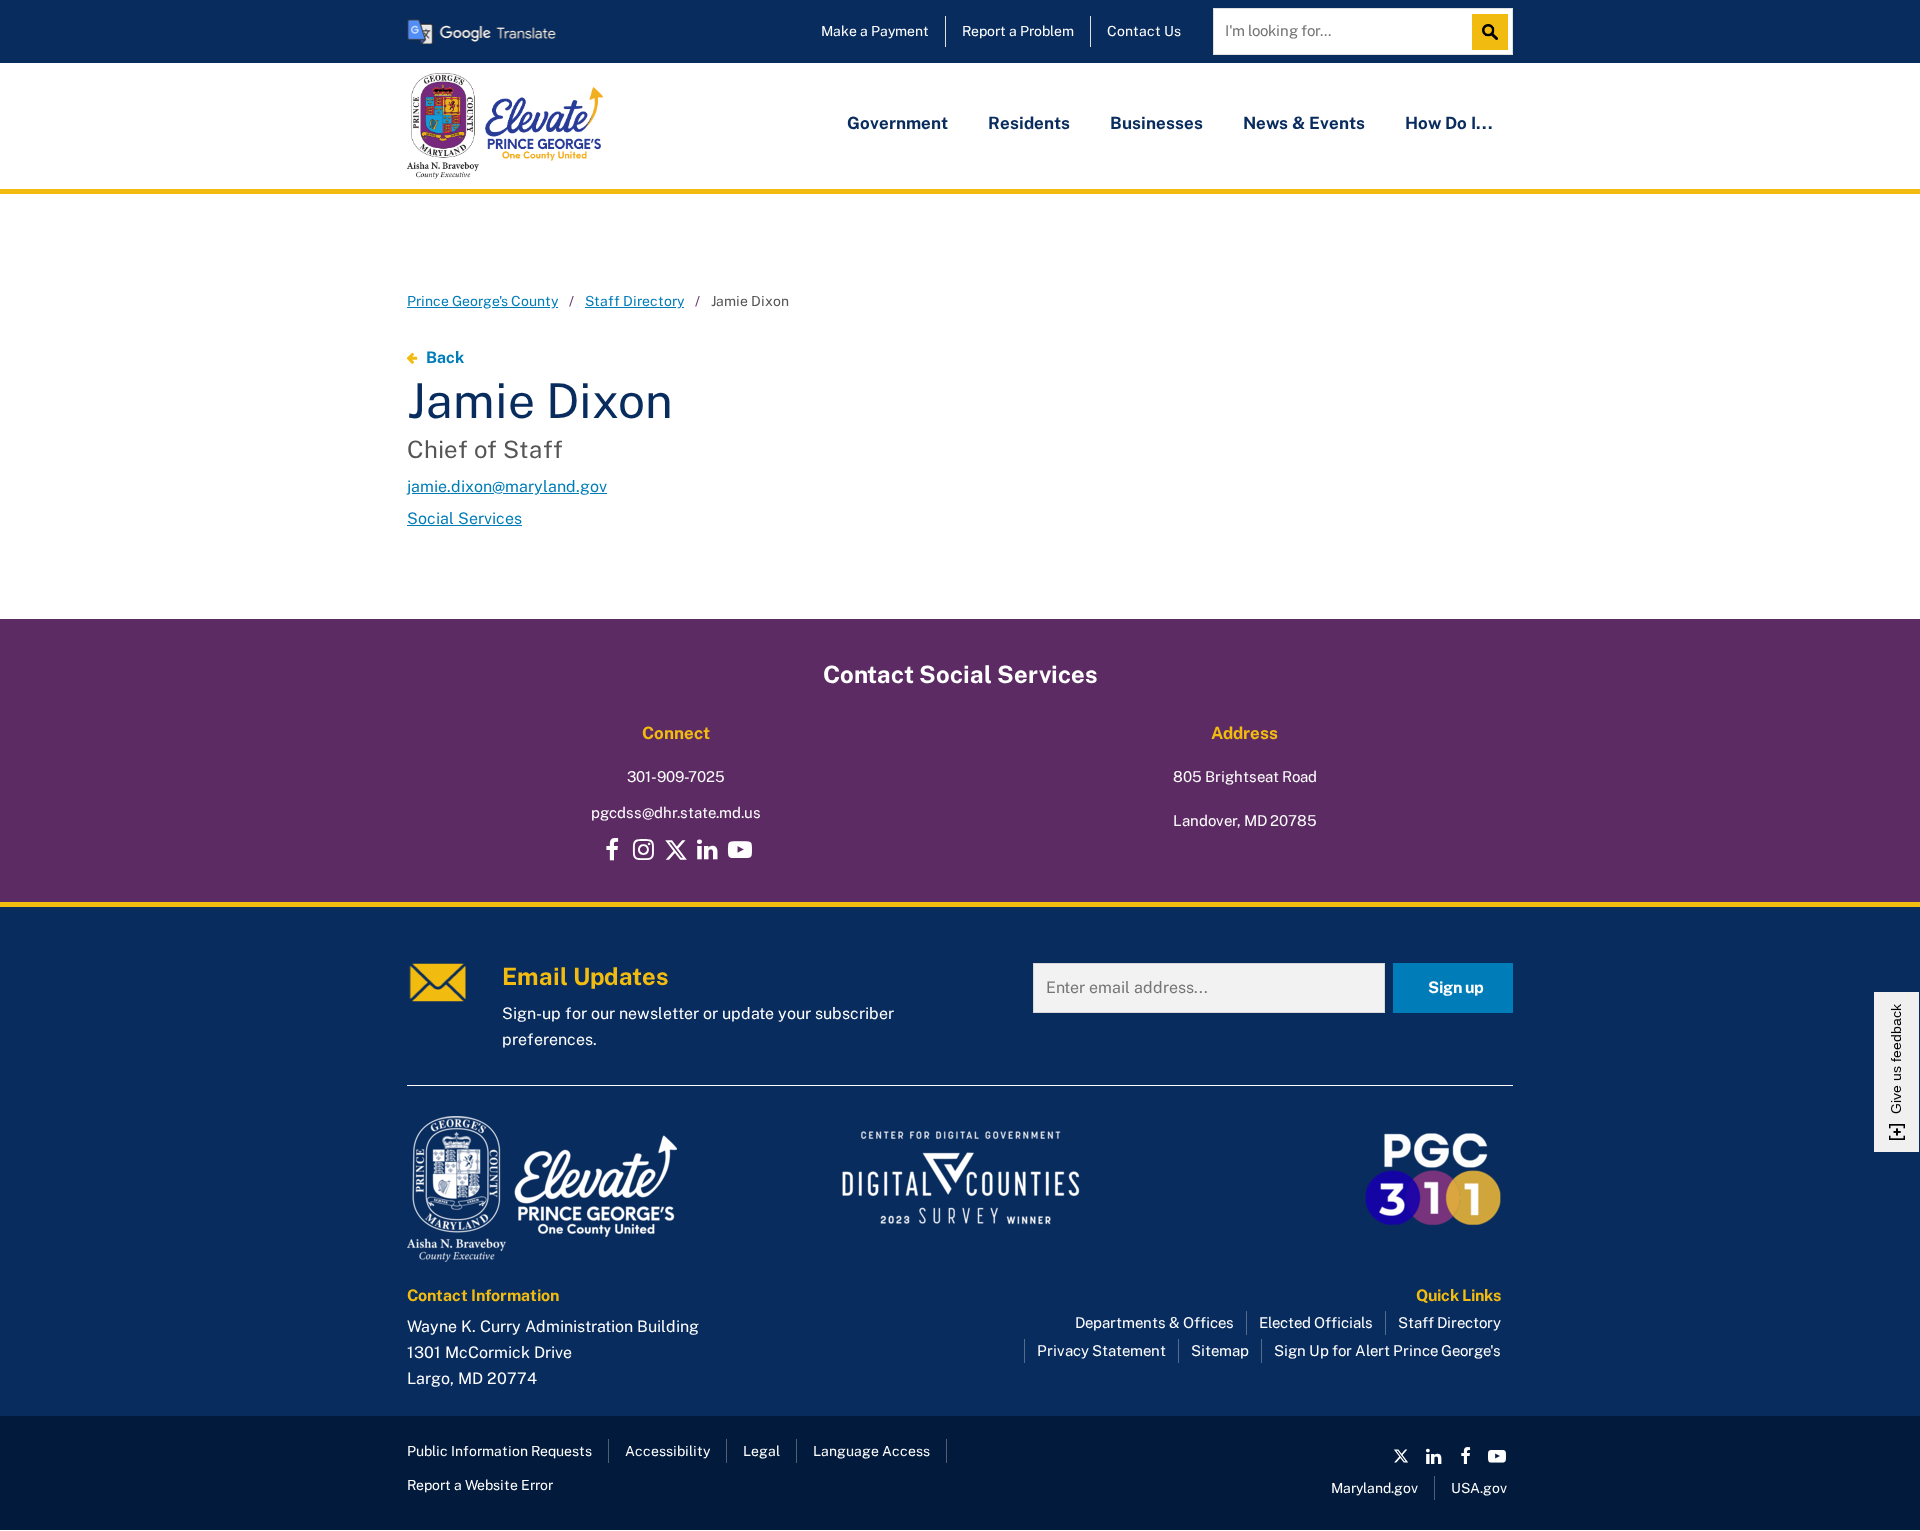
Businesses (1156, 123)
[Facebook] (612, 850)
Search (1495, 32)
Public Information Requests (499, 1451)
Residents (1029, 123)
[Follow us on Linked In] (1433, 1456)
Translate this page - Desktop (482, 31)
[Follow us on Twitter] (676, 850)
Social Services (464, 518)
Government (897, 123)
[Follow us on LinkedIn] (708, 850)
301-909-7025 (676, 776)
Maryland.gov (1374, 1488)
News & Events (1304, 123)
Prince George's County (482, 301)
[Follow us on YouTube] (1497, 1456)
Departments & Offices (1154, 1322)
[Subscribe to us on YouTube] (740, 850)
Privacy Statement (1101, 1350)
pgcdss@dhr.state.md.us (676, 812)
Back (445, 357)
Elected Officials (1316, 1322)
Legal (761, 1451)
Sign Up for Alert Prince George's (1387, 1350)
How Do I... (1449, 123)
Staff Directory (634, 301)
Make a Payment (875, 31)
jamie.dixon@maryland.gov (507, 486)
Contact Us (1144, 31)
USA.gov (1479, 1488)
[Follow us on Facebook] (1465, 1456)
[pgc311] (580, 1189)
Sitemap (1220, 1350)
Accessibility (667, 1451)
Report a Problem (1018, 31)
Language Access (871, 1451)
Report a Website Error (480, 1485)
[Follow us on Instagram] (644, 850)
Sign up (1456, 987)
